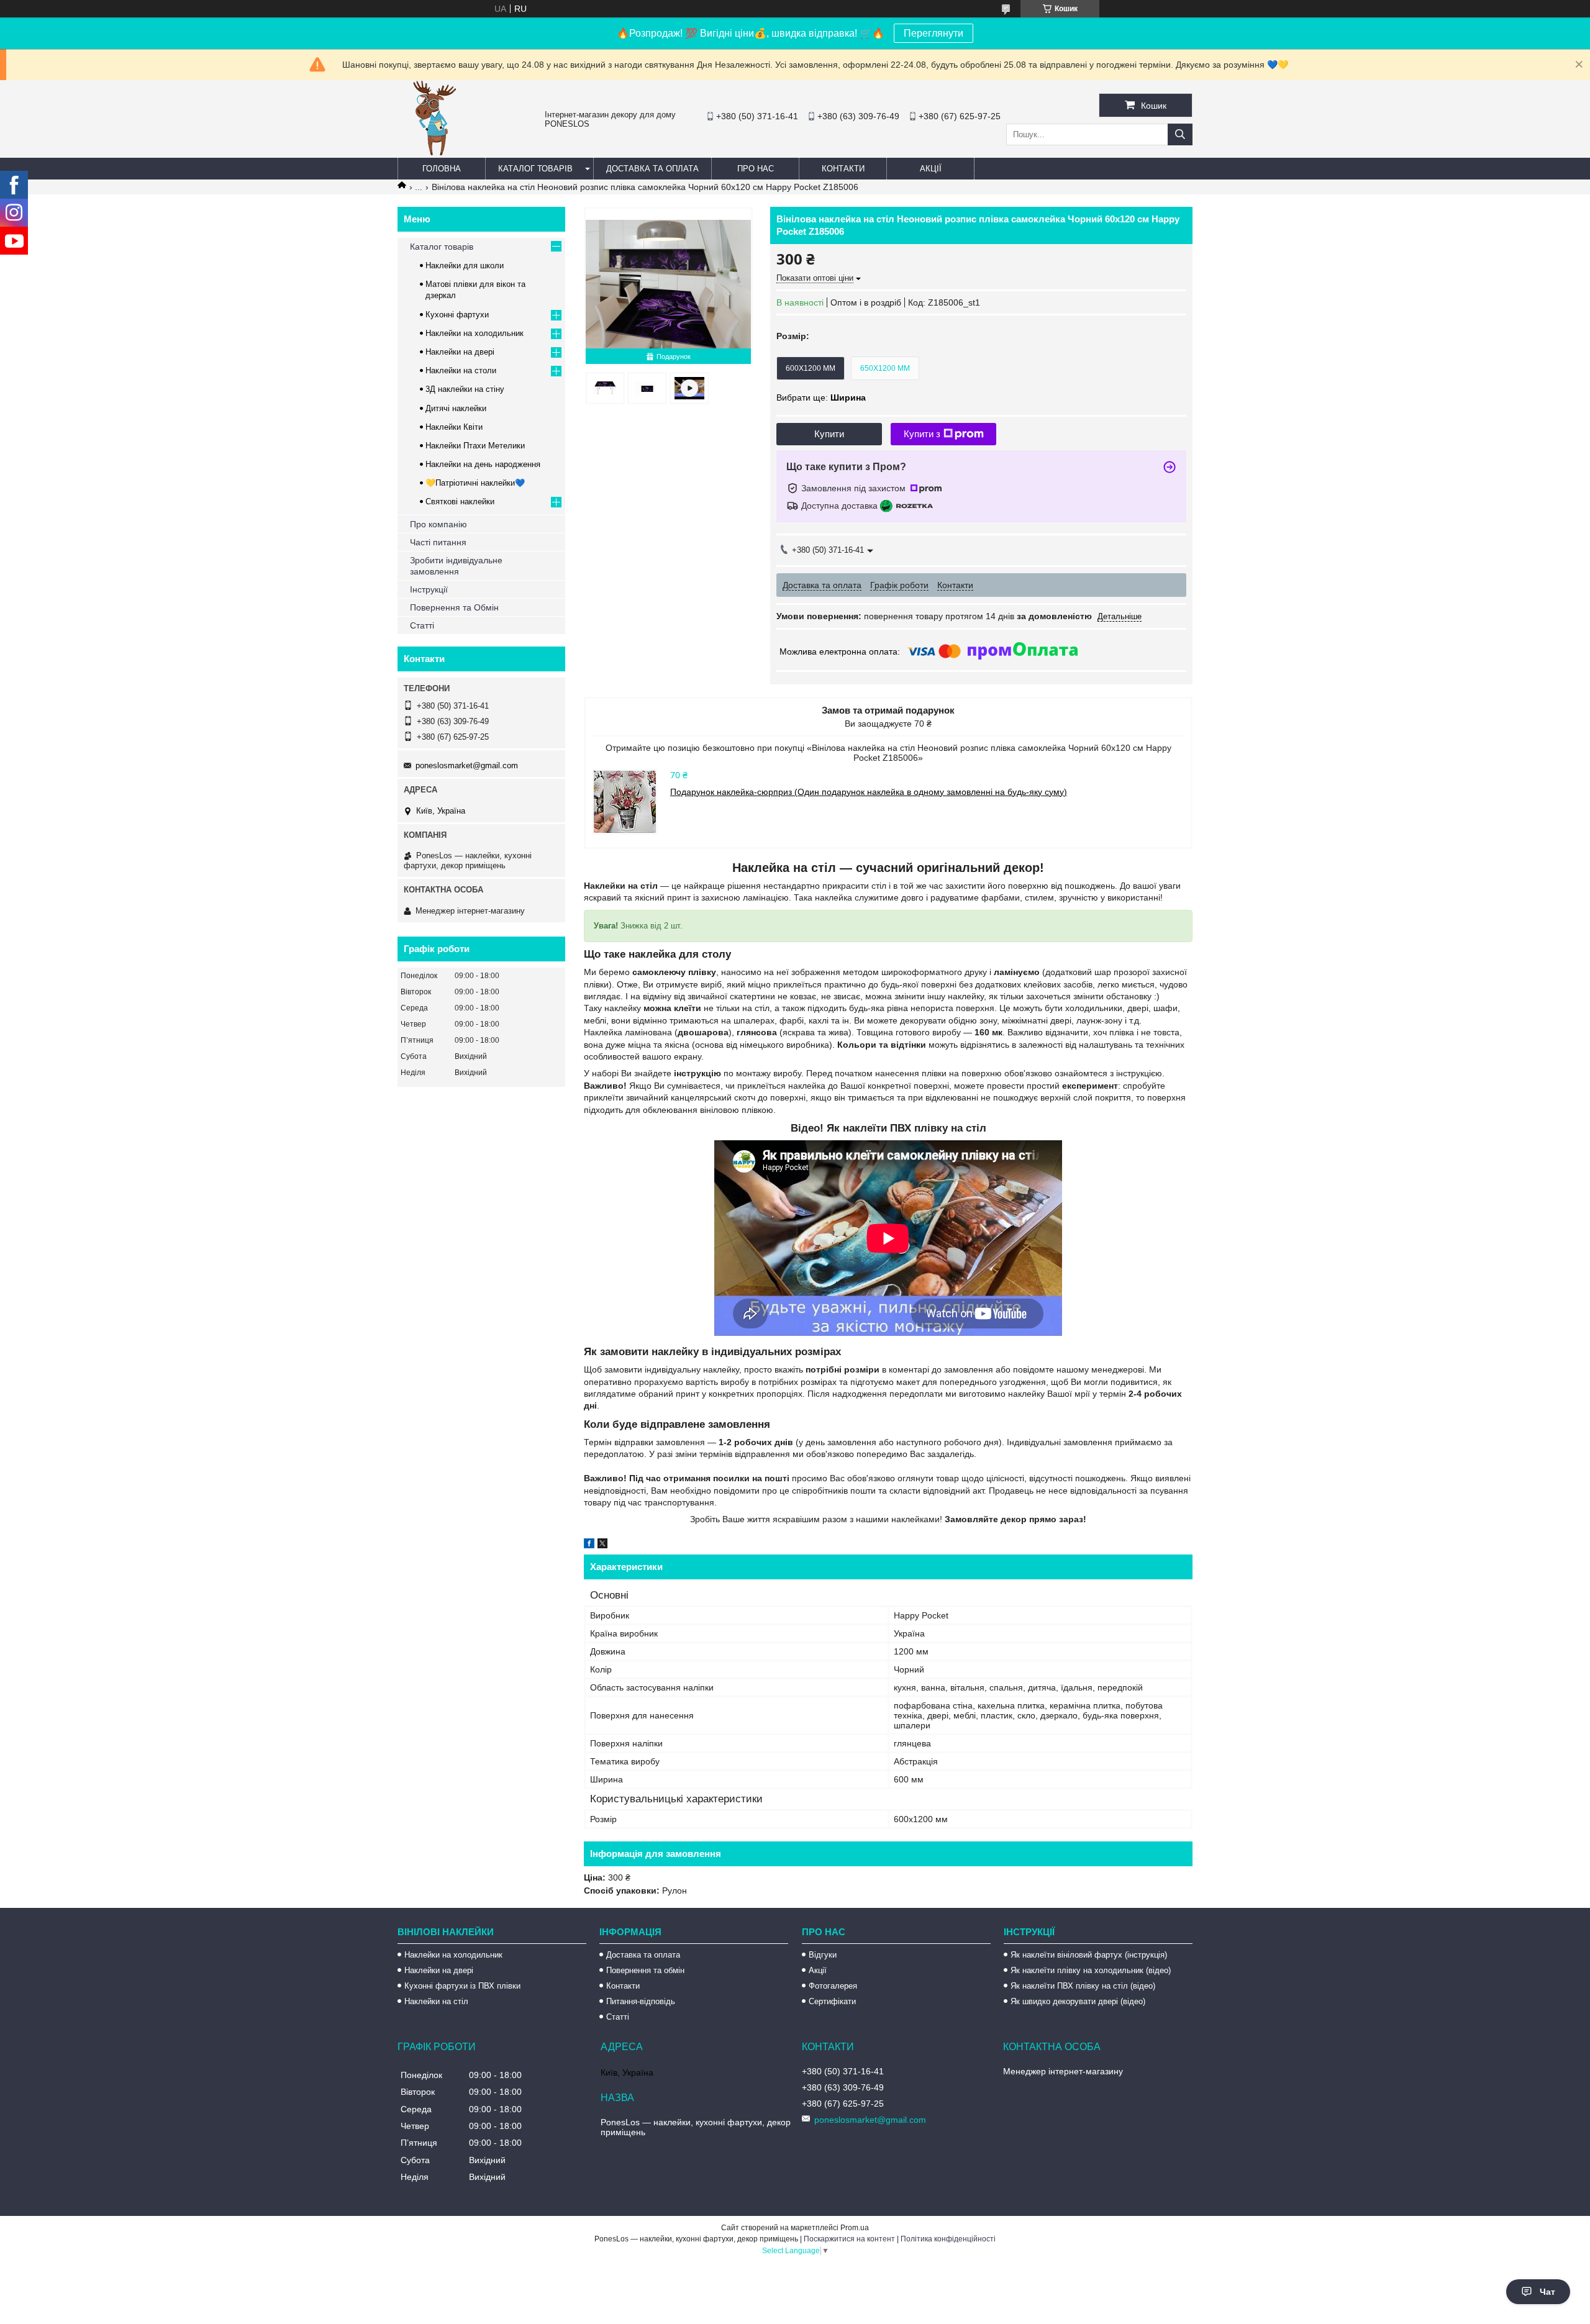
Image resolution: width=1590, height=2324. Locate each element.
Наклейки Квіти (454, 427)
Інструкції (429, 589)
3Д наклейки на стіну (465, 389)
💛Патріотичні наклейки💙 (475, 483)
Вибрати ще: (821, 397)
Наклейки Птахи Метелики (475, 446)
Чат (1547, 2292)
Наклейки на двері (460, 352)
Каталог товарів (535, 169)
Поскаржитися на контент (849, 2239)
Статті (422, 625)
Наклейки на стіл (436, 2001)
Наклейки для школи (465, 266)
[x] (602, 1545)
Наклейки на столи (461, 370)
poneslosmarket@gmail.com (467, 765)
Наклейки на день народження (483, 464)
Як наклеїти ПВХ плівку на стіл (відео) (1083, 1986)
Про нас (756, 169)
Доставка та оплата (652, 169)
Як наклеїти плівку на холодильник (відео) (1091, 1970)
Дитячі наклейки (456, 408)
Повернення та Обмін (454, 607)
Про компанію (438, 524)
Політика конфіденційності (948, 2239)
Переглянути (934, 33)
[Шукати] (1180, 134)
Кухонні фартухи (457, 315)
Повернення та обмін (645, 1970)
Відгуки (823, 1955)
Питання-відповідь (641, 2001)
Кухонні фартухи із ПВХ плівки (462, 1986)
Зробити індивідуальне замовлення (456, 566)
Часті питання (438, 542)
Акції (931, 169)
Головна (442, 169)
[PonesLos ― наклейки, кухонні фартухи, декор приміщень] (435, 152)
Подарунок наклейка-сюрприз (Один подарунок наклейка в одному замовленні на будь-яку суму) (869, 792)
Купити (829, 434)
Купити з (922, 434)
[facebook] (589, 1545)
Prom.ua (855, 2228)
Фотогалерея (833, 1986)
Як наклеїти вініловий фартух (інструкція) (1089, 1955)
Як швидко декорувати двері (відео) (1078, 2001)
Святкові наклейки (460, 502)
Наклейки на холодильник (475, 333)
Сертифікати (832, 2001)
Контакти (843, 169)
